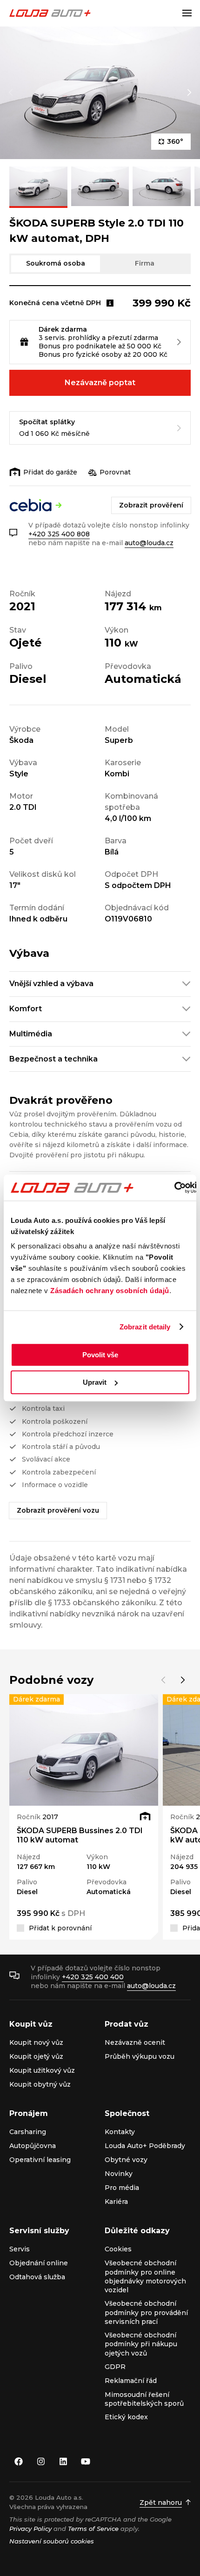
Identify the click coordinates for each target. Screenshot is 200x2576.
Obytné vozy (126, 2160)
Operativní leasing (40, 2160)
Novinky (119, 2174)
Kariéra (116, 2202)
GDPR (115, 2367)
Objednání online (39, 2263)
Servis (20, 2249)
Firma (145, 263)
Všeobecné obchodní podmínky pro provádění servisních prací (146, 2312)
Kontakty (120, 2132)
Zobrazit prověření (151, 505)
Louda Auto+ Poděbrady (145, 2146)
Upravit (95, 1382)
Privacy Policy (30, 2529)
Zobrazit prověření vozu (58, 1510)
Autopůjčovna (33, 2146)
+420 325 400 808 (59, 534)
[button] (11, 93)
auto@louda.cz (149, 543)
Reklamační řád (131, 2381)
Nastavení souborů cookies (52, 2541)
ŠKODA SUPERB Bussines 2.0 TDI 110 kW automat (80, 1835)
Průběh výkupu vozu (140, 2056)
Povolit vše (100, 1355)
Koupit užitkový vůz (42, 2070)
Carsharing (28, 2132)
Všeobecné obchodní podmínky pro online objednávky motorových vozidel (145, 2276)
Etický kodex (126, 2417)
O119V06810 (128, 919)
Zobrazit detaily (145, 1327)
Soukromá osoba (56, 263)
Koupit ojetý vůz (36, 2056)
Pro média (122, 2188)
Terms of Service (93, 2529)
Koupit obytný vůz (40, 2084)
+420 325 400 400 (93, 1977)
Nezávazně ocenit (135, 2042)
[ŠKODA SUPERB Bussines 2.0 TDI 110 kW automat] (84, 1750)
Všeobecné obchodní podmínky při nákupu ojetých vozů (141, 2344)
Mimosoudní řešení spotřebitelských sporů (144, 2399)
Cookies (118, 2249)
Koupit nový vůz (36, 2042)
